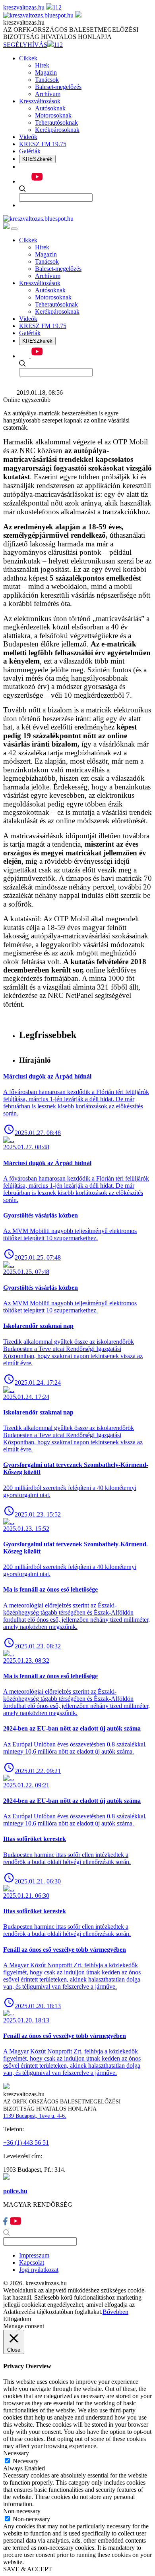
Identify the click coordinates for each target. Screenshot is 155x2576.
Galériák (30, 151)
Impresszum (34, 2255)
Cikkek (28, 58)
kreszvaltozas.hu (24, 7)
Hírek (42, 65)
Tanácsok (47, 80)
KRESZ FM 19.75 (43, 144)
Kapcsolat (32, 2262)
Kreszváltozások (40, 101)
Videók (28, 137)
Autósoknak (50, 108)
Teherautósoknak (56, 123)
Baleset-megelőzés (58, 87)
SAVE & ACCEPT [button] (28, 2569)
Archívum (48, 94)
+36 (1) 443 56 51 (26, 2143)
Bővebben (115, 2312)
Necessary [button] (16, 2453)
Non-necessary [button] (22, 2511)
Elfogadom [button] (17, 2319)
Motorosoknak (53, 115)
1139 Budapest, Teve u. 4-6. (35, 2116)
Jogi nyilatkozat (39, 2270)
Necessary (26, 2461)
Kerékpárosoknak (57, 130)
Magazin (46, 72)
